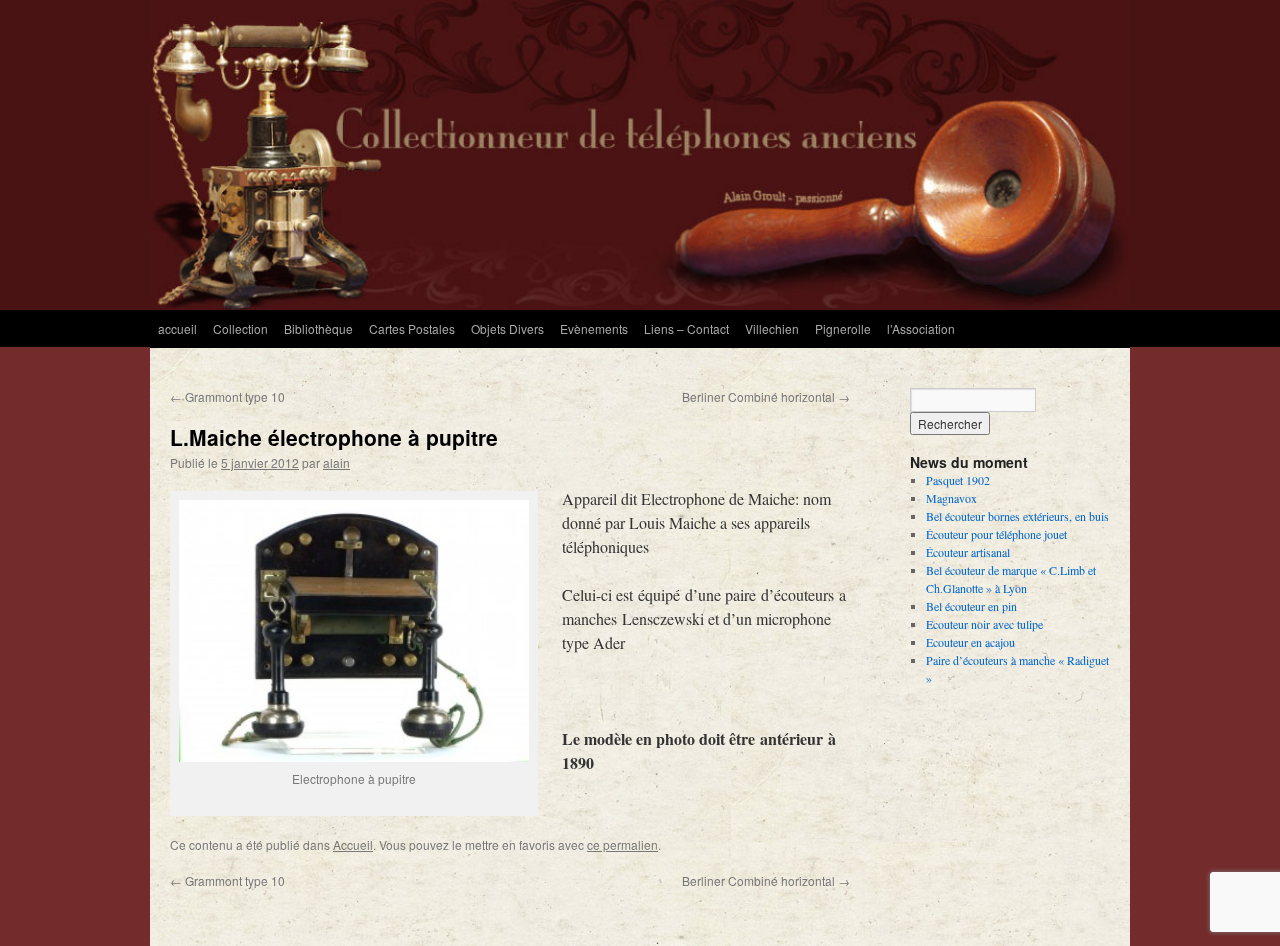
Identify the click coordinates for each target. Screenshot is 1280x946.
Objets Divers (507, 328)
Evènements (594, 328)
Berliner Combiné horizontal (766, 396)
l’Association (921, 328)
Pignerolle (843, 328)
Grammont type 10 (227, 396)
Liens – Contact (686, 328)
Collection (240, 328)
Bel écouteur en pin (971, 606)
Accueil (353, 844)
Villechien (772, 328)
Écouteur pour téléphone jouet (996, 534)
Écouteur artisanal (968, 552)
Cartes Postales (412, 328)
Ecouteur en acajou (970, 642)
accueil (177, 328)
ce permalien (622, 844)
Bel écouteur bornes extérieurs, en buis (1017, 516)
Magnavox (951, 498)
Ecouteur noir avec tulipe (984, 624)
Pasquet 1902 (958, 480)
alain (336, 462)
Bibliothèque (318, 328)
